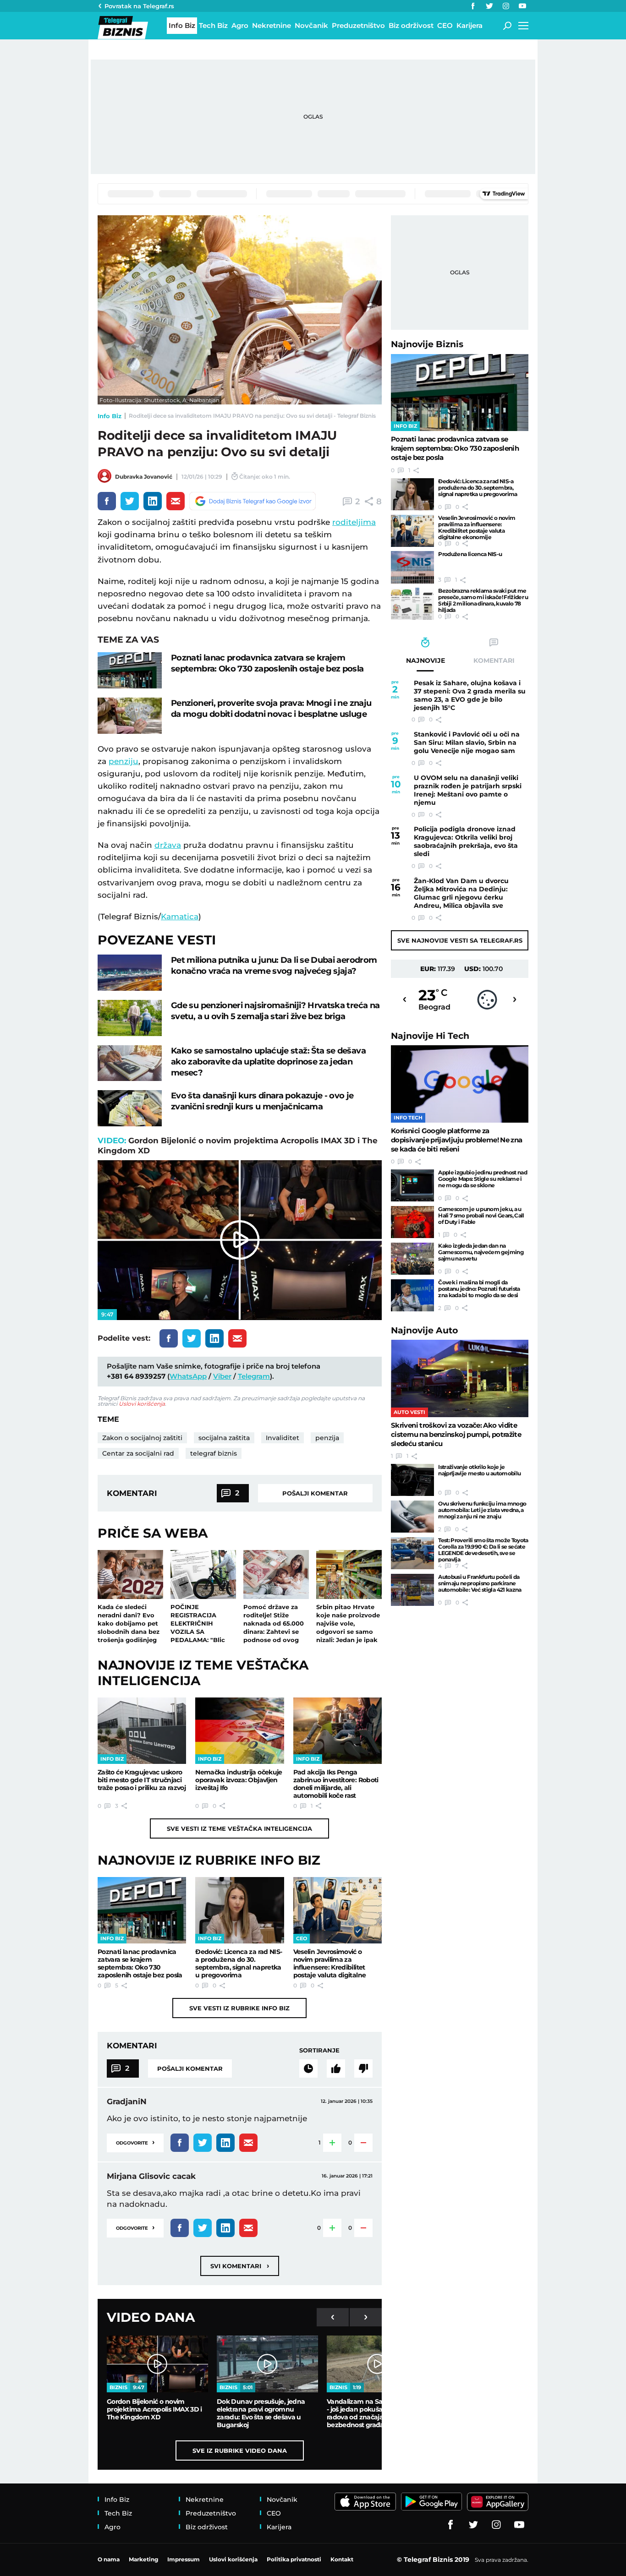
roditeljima (354, 522)
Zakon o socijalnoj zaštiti (142, 1438)
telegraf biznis (214, 1453)
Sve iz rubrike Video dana (240, 2450)
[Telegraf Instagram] (506, 6)
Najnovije (427, 344)
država (168, 845)
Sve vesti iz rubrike (239, 2008)
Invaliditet (283, 1438)
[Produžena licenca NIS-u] (412, 567)
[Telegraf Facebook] (473, 6)
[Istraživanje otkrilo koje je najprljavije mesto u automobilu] (412, 1480)
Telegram (254, 1376)
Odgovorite (135, 2142)
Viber (222, 1376)
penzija (327, 1438)
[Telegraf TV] (522, 6)
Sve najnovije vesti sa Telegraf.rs (460, 940)
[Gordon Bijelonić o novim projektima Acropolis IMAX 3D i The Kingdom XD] (157, 2364)
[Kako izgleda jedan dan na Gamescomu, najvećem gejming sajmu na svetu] (412, 1259)
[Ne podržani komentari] (363, 2068)
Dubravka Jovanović (144, 477)
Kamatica (180, 917)
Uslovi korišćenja (142, 1404)
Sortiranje (319, 2050)
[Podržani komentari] (336, 2068)
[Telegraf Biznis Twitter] (489, 6)
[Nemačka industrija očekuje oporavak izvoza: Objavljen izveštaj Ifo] (239, 1731)
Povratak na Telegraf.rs (139, 6)
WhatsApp (188, 1376)
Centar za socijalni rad (138, 1453)
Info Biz (110, 416)
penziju (124, 761)
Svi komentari (240, 2266)
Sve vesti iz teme (239, 1828)
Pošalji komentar (315, 1493)
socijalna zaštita (224, 1438)
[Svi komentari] (308, 2068)
